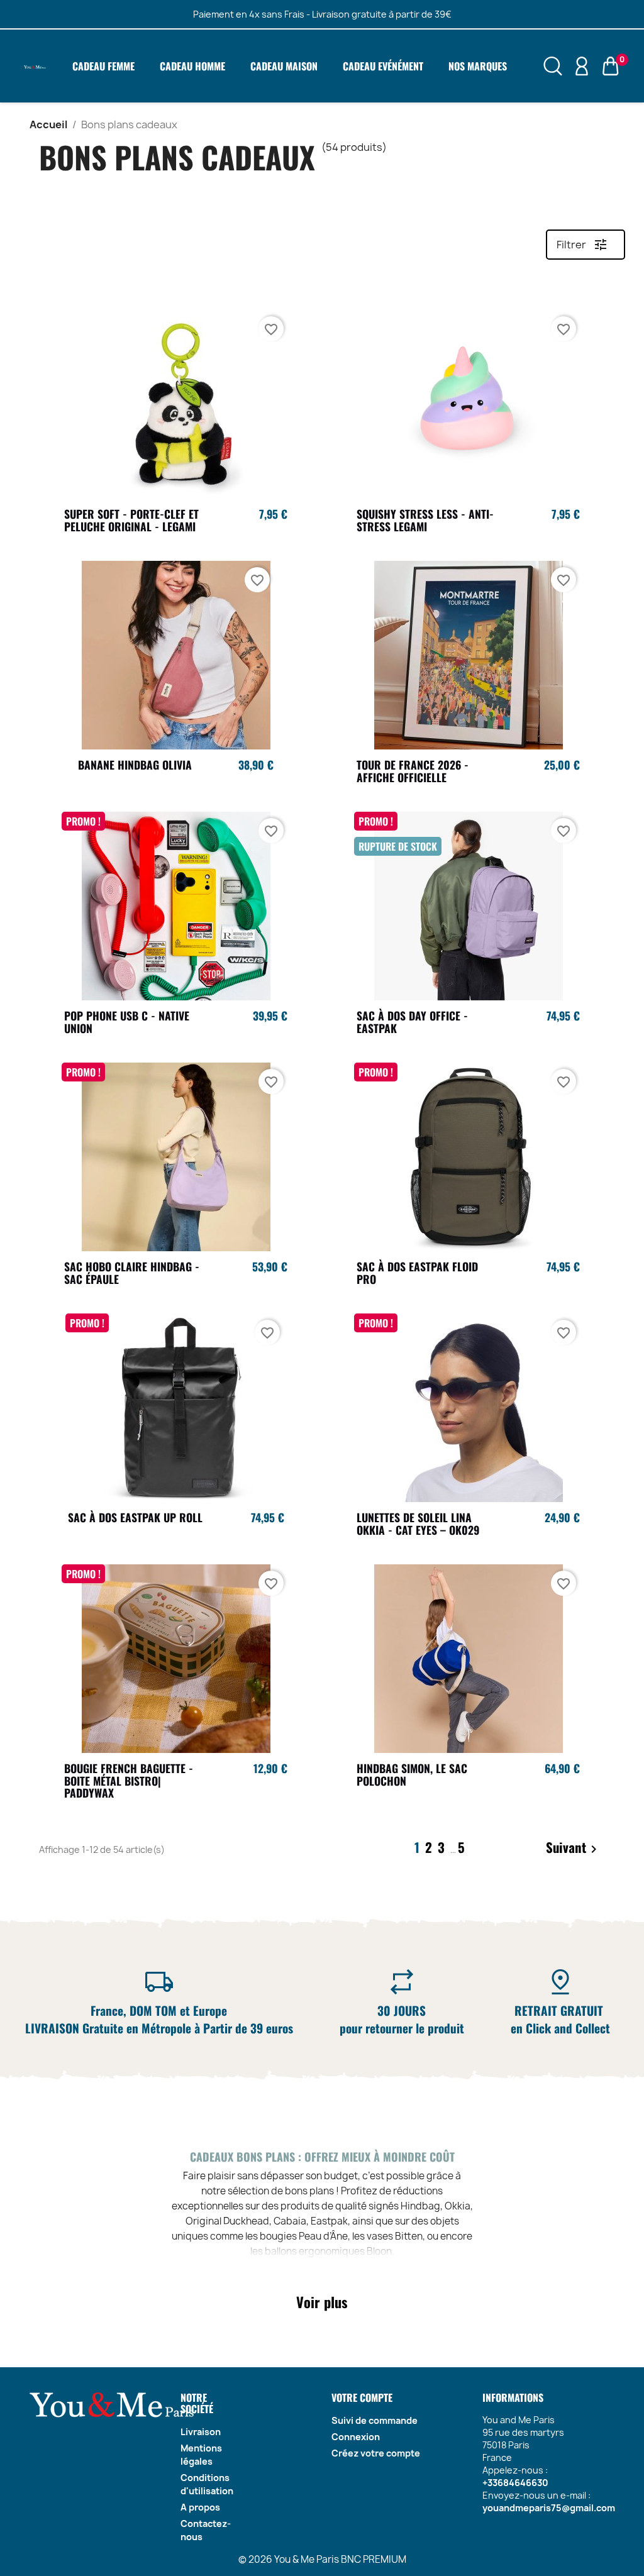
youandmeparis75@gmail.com (549, 2508)
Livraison (201, 2432)
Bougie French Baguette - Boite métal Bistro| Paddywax (129, 1781)
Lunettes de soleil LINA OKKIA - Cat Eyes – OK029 (418, 1523)
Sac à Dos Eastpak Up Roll (135, 1517)
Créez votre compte (376, 2453)
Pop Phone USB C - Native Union (127, 1022)
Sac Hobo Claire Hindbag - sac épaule (132, 1273)
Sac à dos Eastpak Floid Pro (417, 1273)
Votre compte (362, 2397)
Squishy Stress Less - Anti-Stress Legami (425, 520)
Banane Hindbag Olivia (135, 765)
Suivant (574, 1849)
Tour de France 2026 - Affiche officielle (413, 771)
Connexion (356, 2437)
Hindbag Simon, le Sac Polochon (412, 1774)
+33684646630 (515, 2483)
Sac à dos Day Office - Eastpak (412, 1022)
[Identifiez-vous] (582, 65)
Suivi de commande (375, 2420)
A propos (200, 2507)
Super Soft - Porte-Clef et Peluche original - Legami (131, 520)
